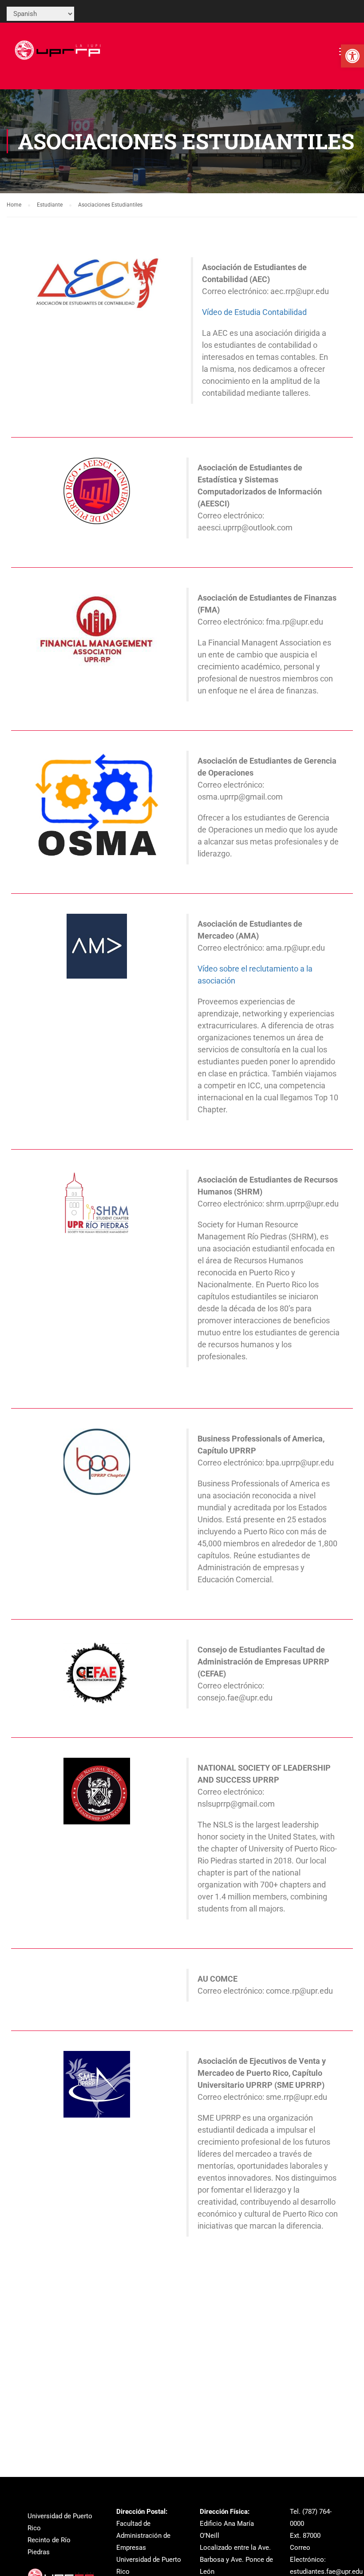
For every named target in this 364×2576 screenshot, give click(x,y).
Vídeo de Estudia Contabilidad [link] (254, 312)
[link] (352, 56)
